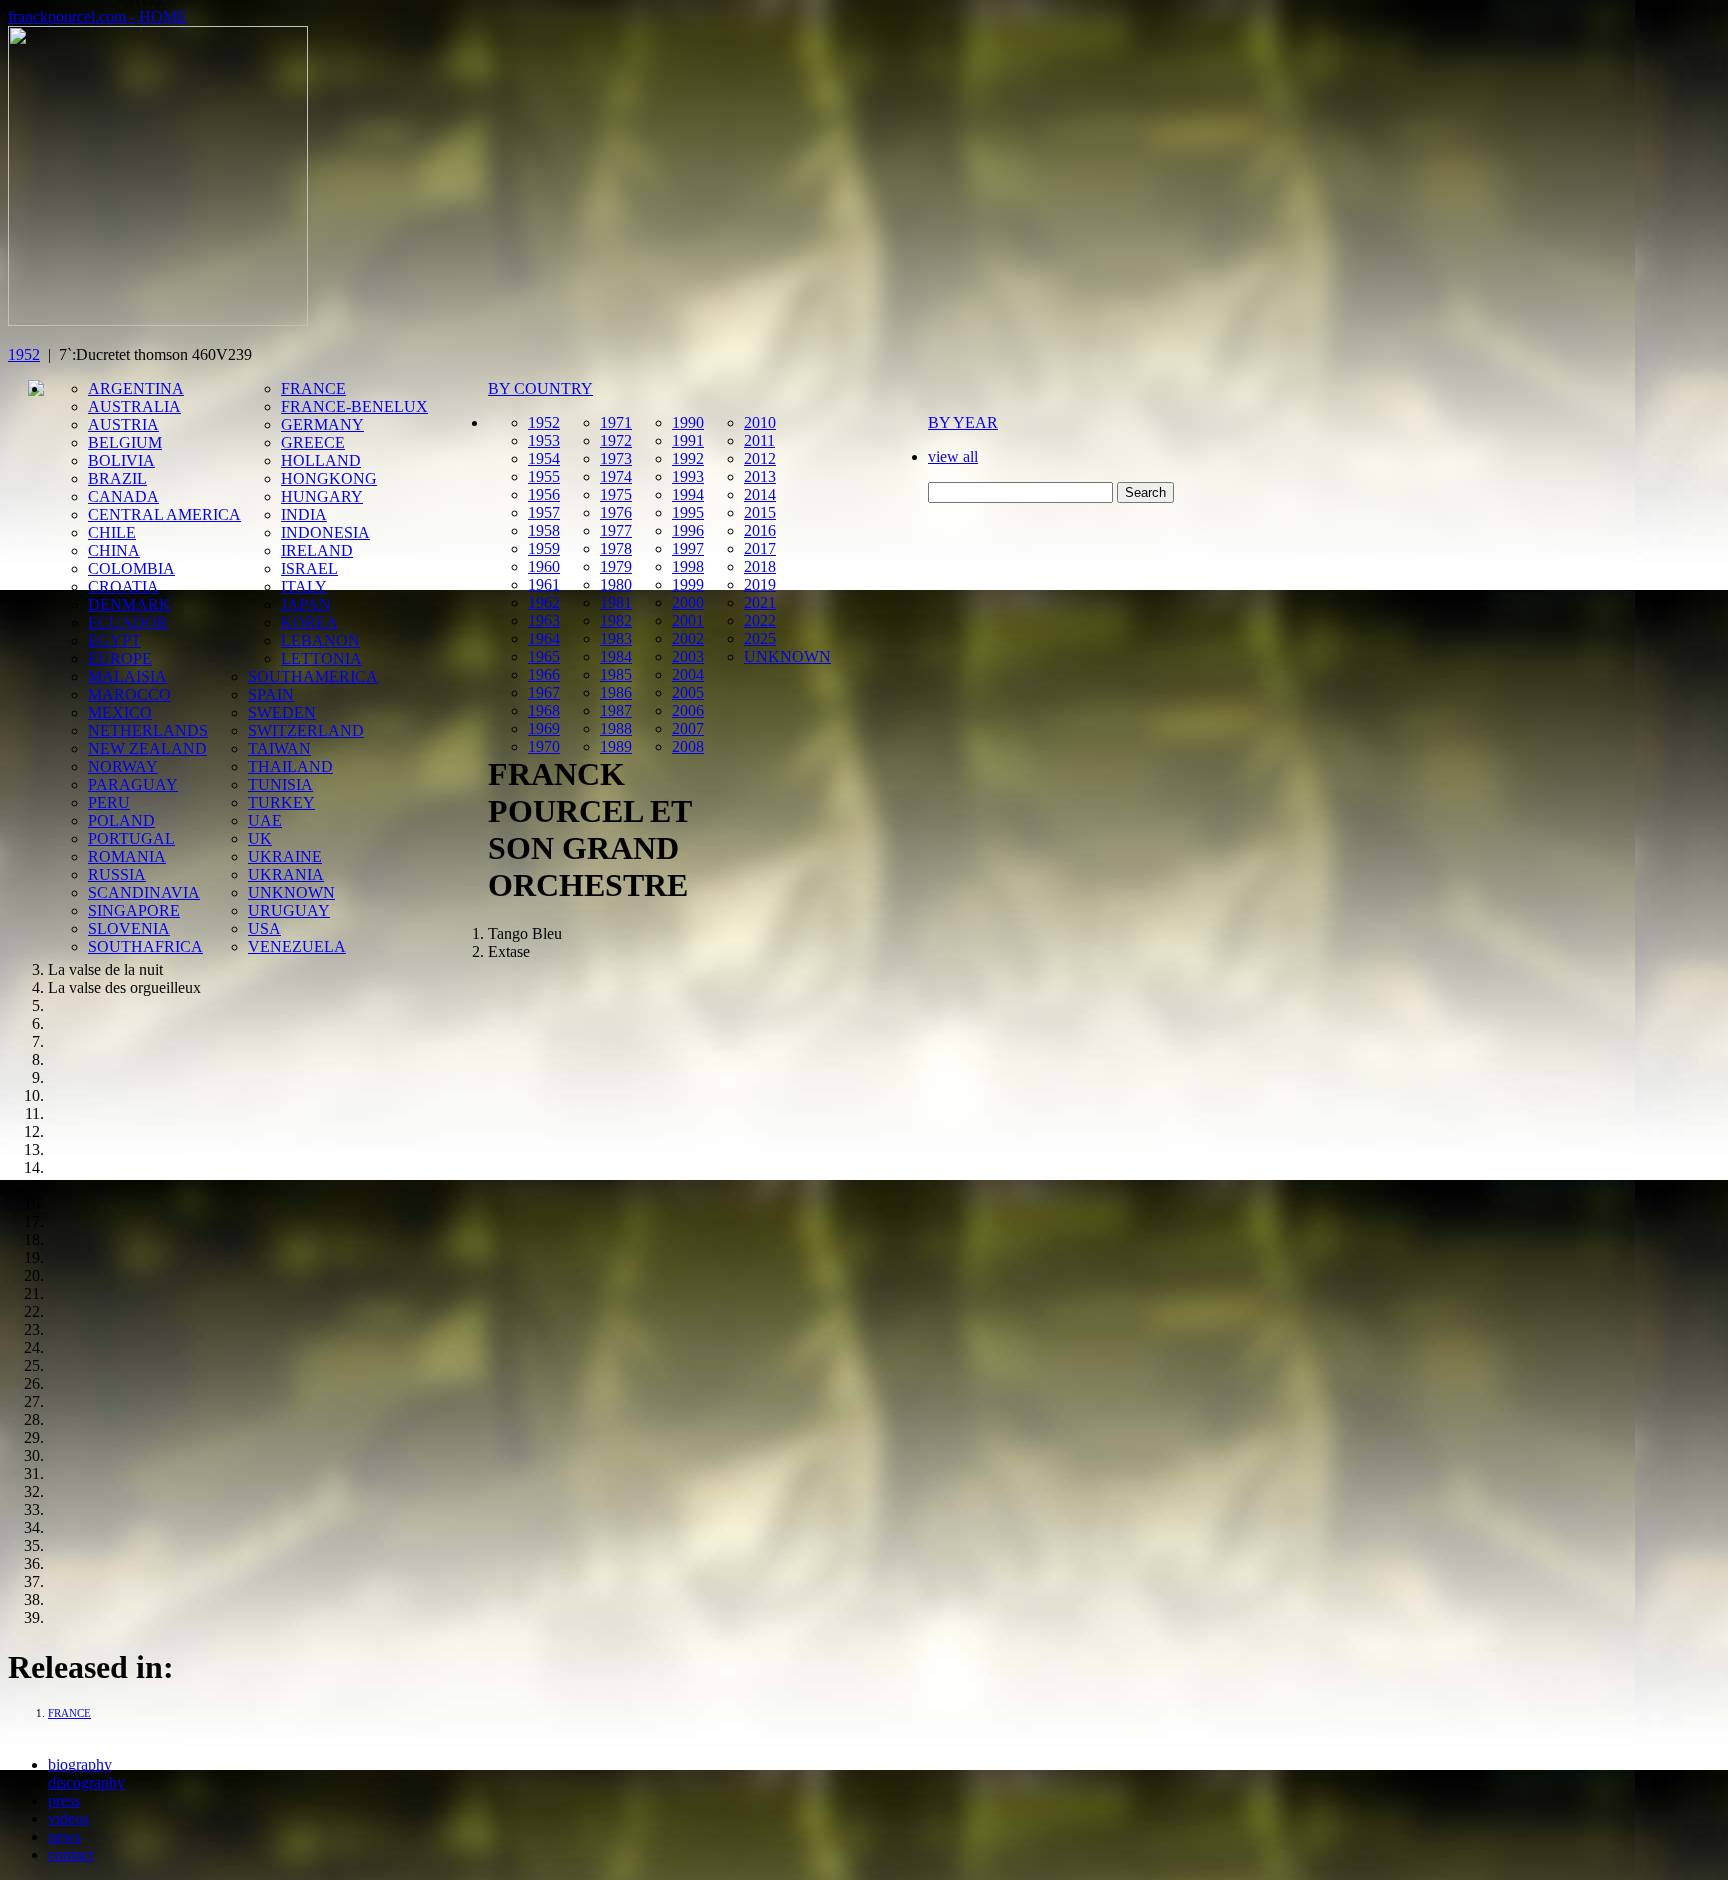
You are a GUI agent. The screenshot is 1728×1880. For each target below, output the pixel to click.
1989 (616, 746)
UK (260, 838)
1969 (544, 728)
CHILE (112, 532)
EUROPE (120, 658)
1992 (688, 458)
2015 (760, 512)
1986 (616, 692)
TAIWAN (279, 748)
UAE (265, 820)
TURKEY (281, 802)
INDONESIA (325, 532)
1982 (616, 620)
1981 (616, 602)
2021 (760, 602)
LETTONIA (321, 658)
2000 (688, 602)
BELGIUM (125, 442)
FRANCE (313, 388)
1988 (616, 728)
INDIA (304, 514)
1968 (544, 710)
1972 (616, 440)
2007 (688, 728)
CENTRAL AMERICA (164, 514)
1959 (544, 548)
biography (80, 1764)
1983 (616, 638)
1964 (544, 638)
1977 (616, 530)
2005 (688, 692)
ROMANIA (127, 856)
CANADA (123, 496)
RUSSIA (117, 874)
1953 (544, 440)
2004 (688, 674)
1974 (616, 476)
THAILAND (290, 766)
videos (68, 1818)
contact (70, 1854)
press (64, 1800)
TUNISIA (280, 784)
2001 (688, 620)
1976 (616, 512)
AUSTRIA (123, 424)
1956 (544, 494)
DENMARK (129, 604)
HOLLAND (321, 460)
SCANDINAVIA (144, 892)
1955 (544, 476)
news (64, 1836)
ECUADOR (128, 622)
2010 (760, 422)
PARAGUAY (133, 784)
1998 (688, 566)
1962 (544, 602)
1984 (616, 656)
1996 (688, 530)
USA (264, 928)
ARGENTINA (136, 388)
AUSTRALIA (134, 406)
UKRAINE (285, 856)
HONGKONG (329, 478)
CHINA (114, 550)
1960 (544, 566)
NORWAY (123, 766)
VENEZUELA (297, 946)
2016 (760, 530)
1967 (544, 692)
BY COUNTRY (540, 388)
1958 (544, 530)
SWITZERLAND (306, 730)
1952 (24, 354)
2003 (688, 656)
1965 (544, 656)
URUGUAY (289, 910)
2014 (760, 494)
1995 (688, 512)
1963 (544, 620)
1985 (616, 674)
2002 (688, 638)
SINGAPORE (134, 910)
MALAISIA (127, 676)
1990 (688, 422)
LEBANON (320, 640)
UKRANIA (286, 874)
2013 (760, 476)
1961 (544, 584)
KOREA (309, 622)
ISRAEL (309, 568)
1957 (544, 512)
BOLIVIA (121, 460)
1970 (544, 746)
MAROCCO (129, 694)
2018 (760, 566)
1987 (616, 710)
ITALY (304, 586)
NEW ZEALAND (147, 748)
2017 (760, 548)
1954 (544, 458)
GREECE (313, 442)
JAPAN (306, 604)
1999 (688, 584)
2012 (760, 458)
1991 (688, 440)
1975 (616, 494)
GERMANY (322, 424)
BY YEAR (963, 422)
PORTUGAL (131, 838)
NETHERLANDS (148, 730)
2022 (760, 620)
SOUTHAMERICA (313, 676)
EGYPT (114, 640)
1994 (688, 494)
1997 (688, 548)
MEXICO (120, 712)
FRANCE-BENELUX (354, 406)
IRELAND (317, 550)
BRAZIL (117, 478)
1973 (616, 458)
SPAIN (271, 694)
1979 (616, 566)
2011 (759, 440)
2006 (688, 710)
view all (953, 456)
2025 (760, 638)
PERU (109, 802)
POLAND (121, 820)
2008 (688, 746)
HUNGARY (322, 496)
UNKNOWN (291, 892)
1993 (688, 476)
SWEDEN (282, 712)
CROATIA (123, 586)
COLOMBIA (131, 568)
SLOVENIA (129, 928)
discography (86, 1782)
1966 (544, 674)
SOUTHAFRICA (145, 946)
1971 (616, 422)
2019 (760, 584)
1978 (616, 548)
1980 (616, 584)
